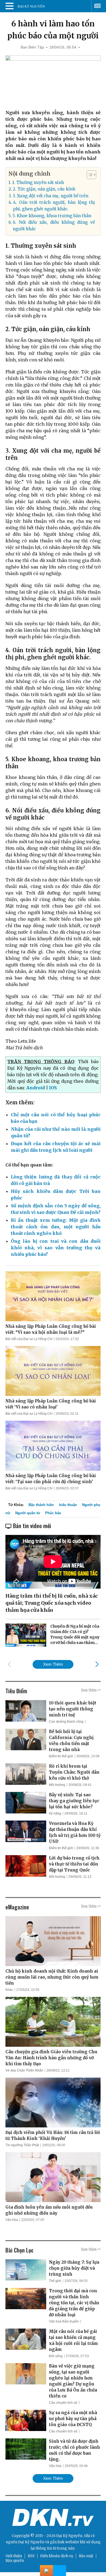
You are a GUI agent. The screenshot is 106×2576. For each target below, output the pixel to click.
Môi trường (57, 1785)
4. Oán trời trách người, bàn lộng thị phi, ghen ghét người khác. (54, 206)
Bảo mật (86, 2556)
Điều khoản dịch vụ (57, 2556)
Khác (9, 1990)
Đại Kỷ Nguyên (31, 2542)
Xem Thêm (53, 1664)
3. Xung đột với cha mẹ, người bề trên (50, 196)
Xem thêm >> (91, 1690)
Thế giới (55, 2281)
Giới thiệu (14, 2556)
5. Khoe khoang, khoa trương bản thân (52, 216)
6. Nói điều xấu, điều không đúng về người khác (54, 226)
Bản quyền (15, 2561)
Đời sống (56, 2356)
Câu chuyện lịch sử (63, 2403)
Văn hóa (12, 2220)
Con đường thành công (66, 1722)
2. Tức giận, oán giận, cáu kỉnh (44, 189)
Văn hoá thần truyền (64, 2321)
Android (36, 1088)
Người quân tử (28, 1513)
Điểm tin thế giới (61, 1756)
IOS (53, 1088)
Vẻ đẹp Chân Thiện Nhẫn (24, 2070)
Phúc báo (53, 1513)
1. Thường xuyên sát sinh (38, 182)
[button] (89, 175)
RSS (31, 2556)
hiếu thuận (68, 1505)
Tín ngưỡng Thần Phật (22, 2145)
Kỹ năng (55, 1813)
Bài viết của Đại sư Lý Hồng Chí (29, 1339)
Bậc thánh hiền (41, 1505)
